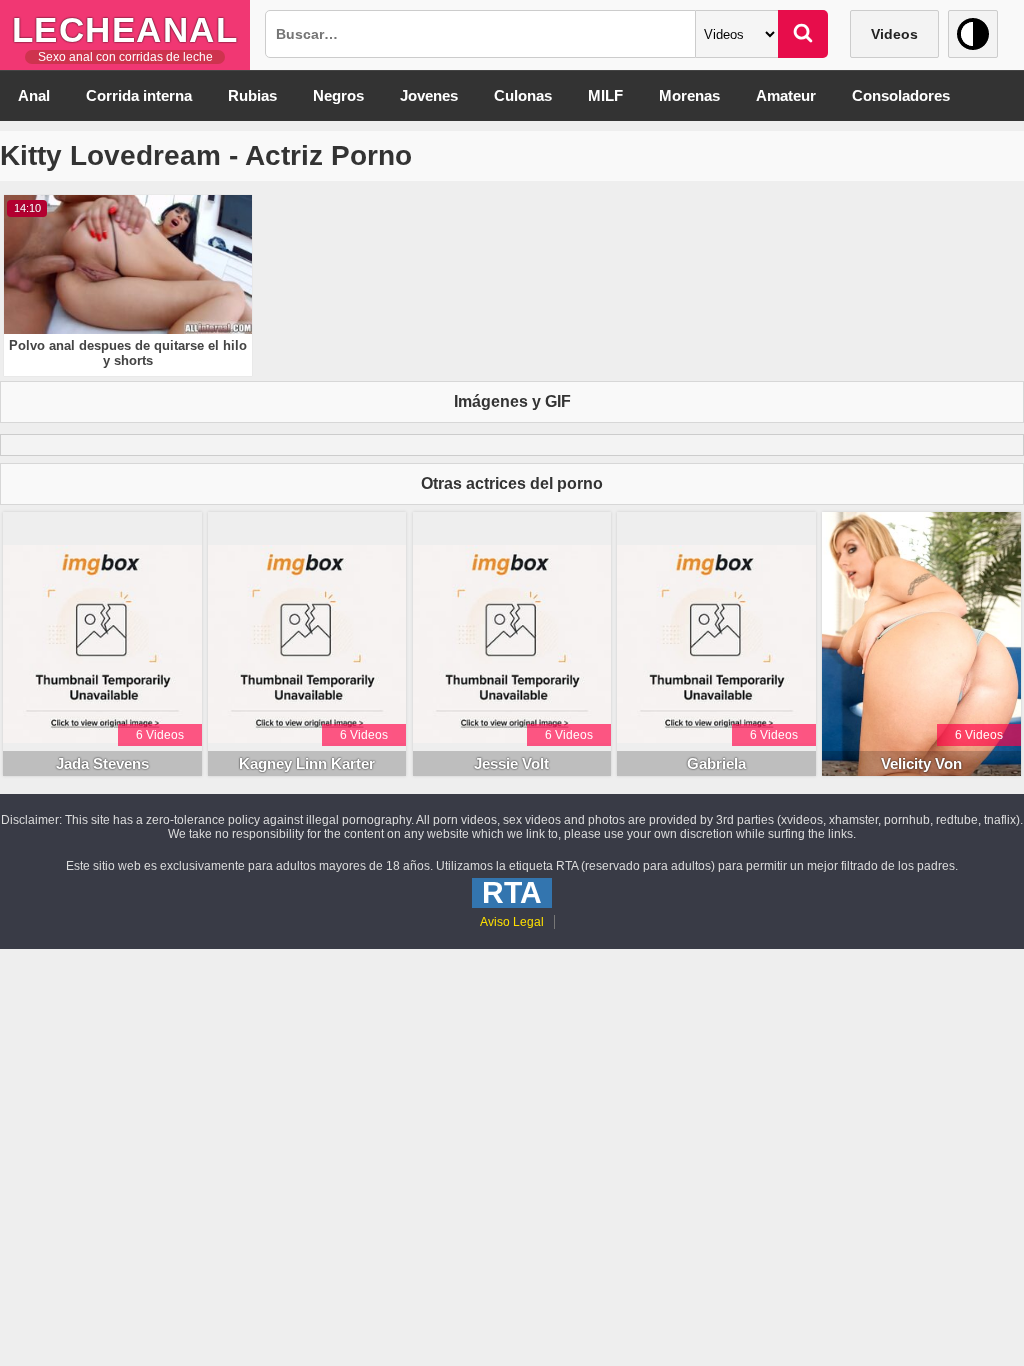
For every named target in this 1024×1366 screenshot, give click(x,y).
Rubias (252, 95)
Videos (894, 34)
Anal (34, 95)
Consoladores (901, 95)
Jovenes (429, 95)
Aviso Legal (512, 922)
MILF (605, 95)
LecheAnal (125, 29)
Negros (338, 95)
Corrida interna (139, 95)
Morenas (689, 95)
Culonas (523, 95)
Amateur (786, 95)
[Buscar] (803, 34)
